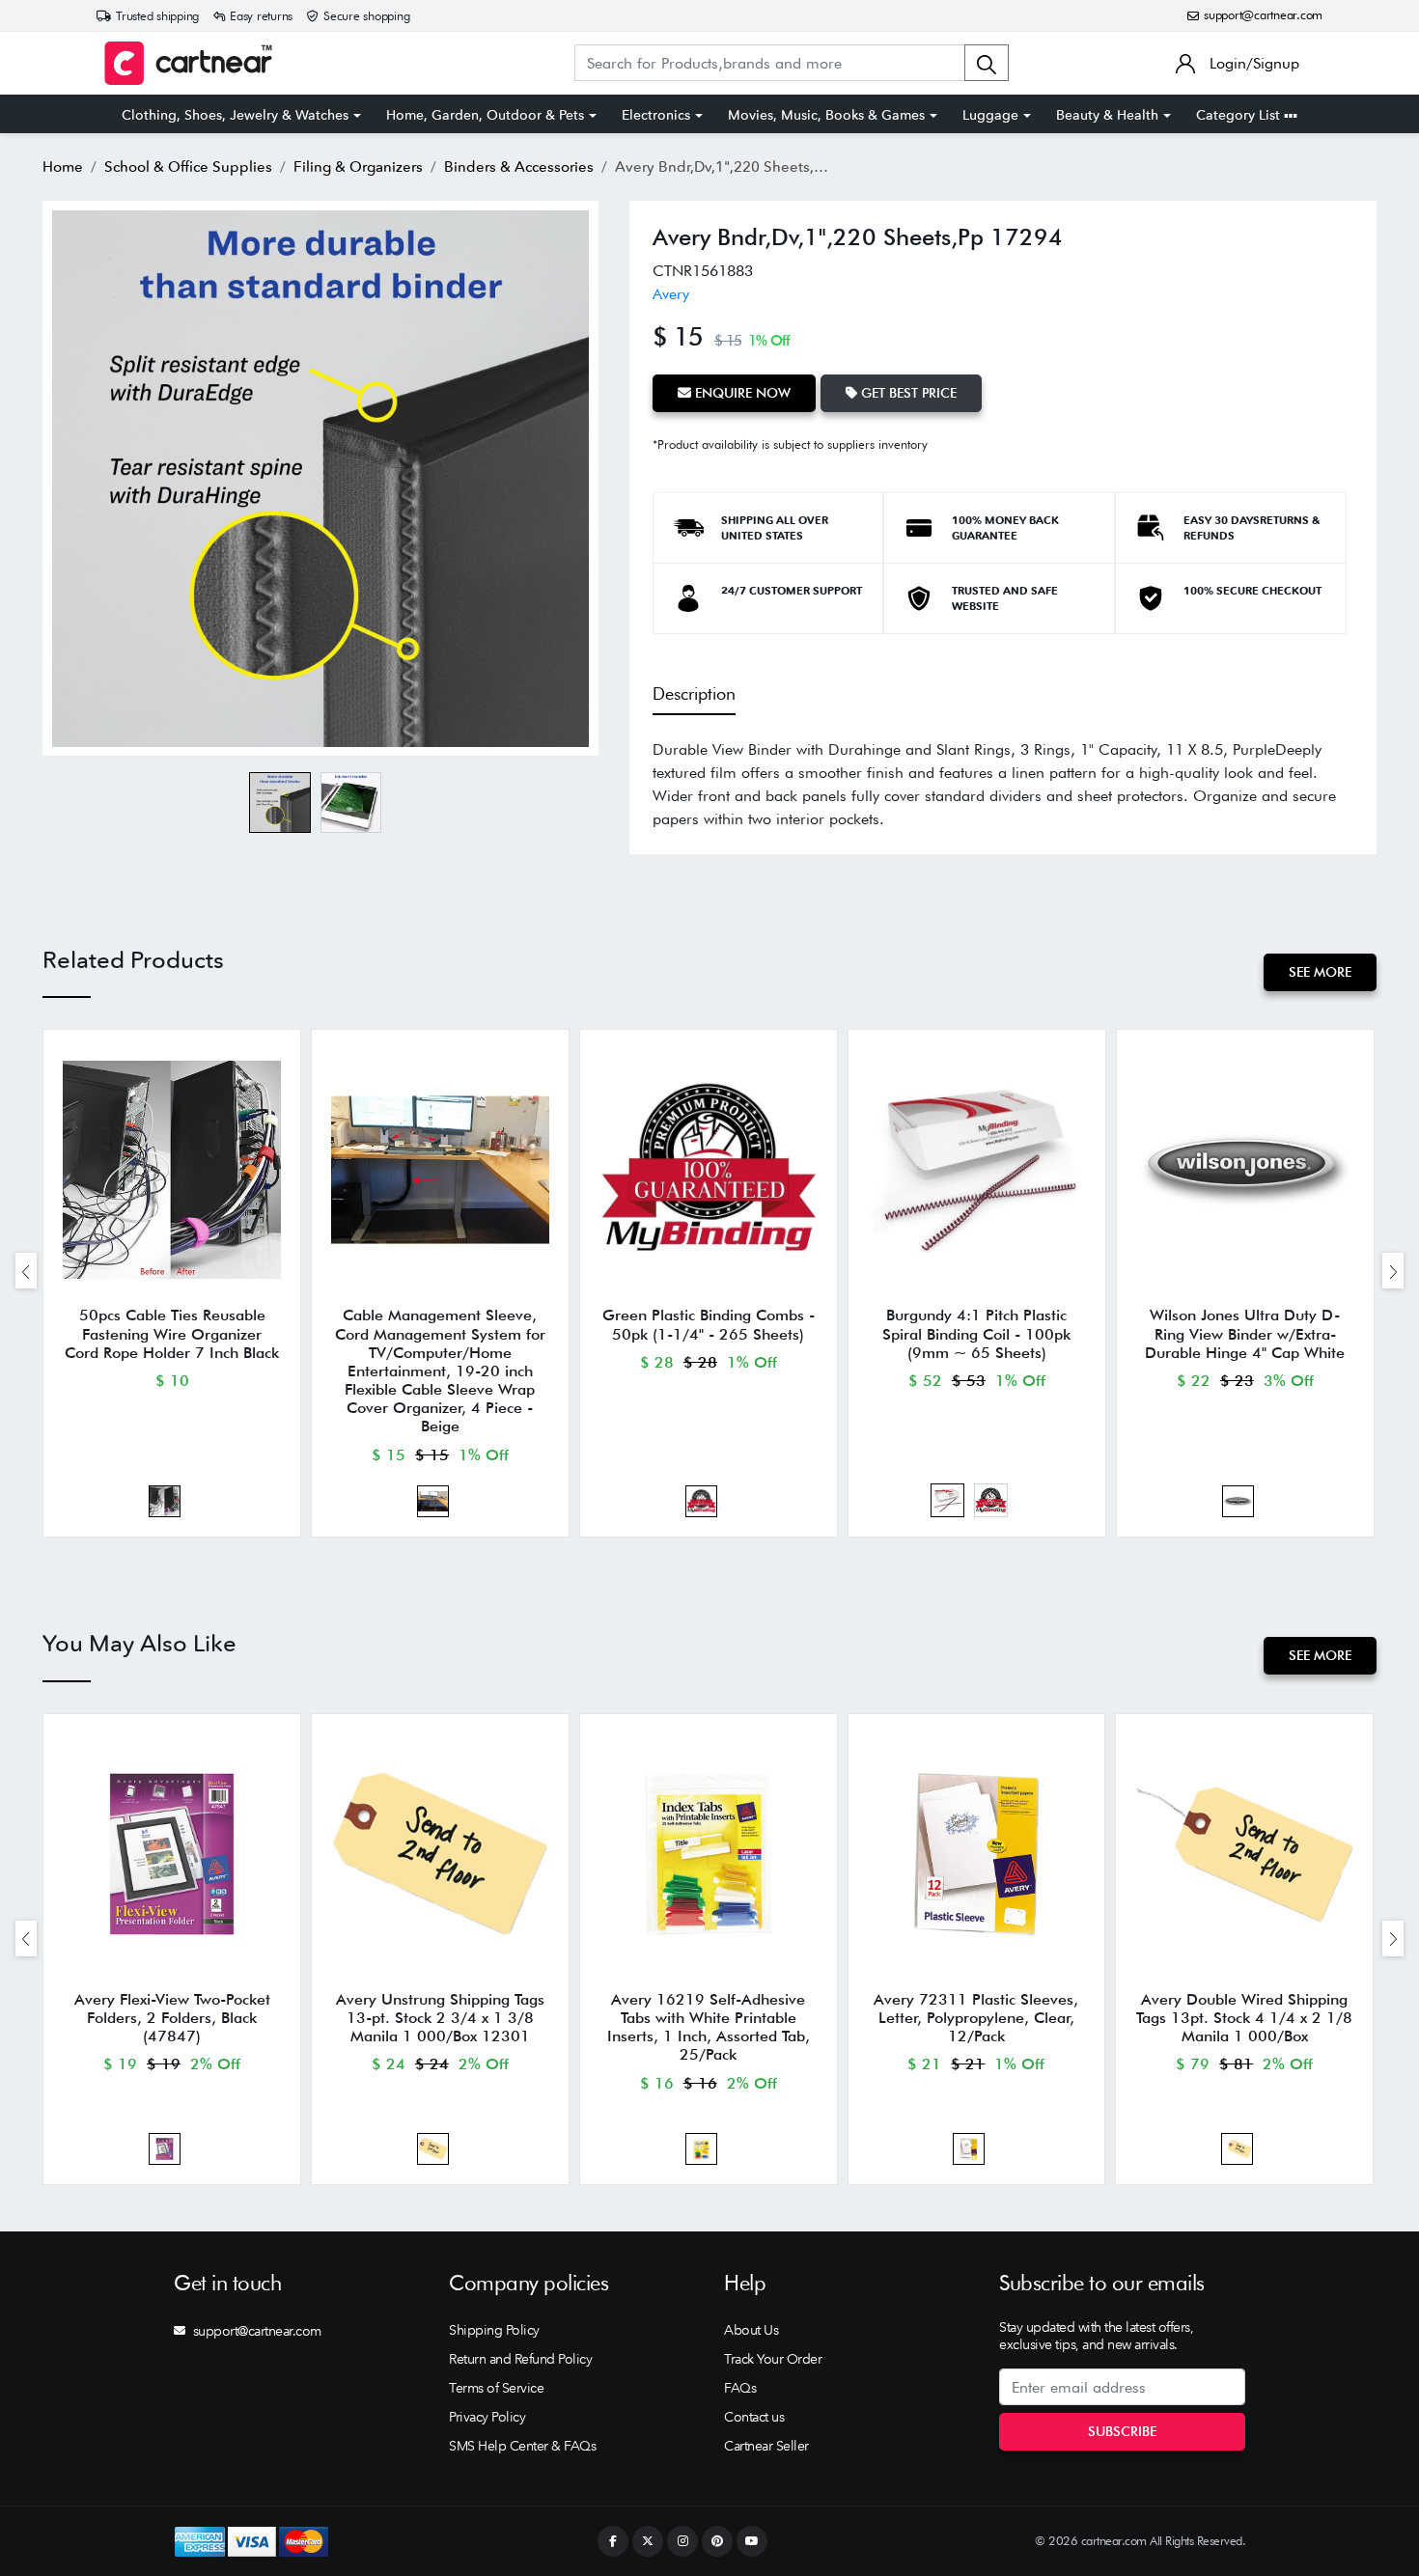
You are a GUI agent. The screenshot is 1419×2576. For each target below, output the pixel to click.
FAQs (740, 2388)
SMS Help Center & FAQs (522, 2446)
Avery (671, 294)
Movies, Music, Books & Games (826, 115)
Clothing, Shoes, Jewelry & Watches (235, 115)
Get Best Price (907, 393)
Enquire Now (741, 393)
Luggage (990, 115)
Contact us (754, 2417)
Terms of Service (496, 2388)
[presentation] (26, 1271)
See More (1320, 972)
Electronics (656, 115)
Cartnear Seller (766, 2446)
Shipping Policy (494, 2330)
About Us (751, 2330)
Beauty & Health (1107, 115)
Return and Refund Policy (520, 2359)
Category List (1240, 115)
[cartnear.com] (188, 63)
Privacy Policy (487, 2417)
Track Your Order (773, 2359)
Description (694, 693)
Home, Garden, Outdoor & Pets (485, 115)
